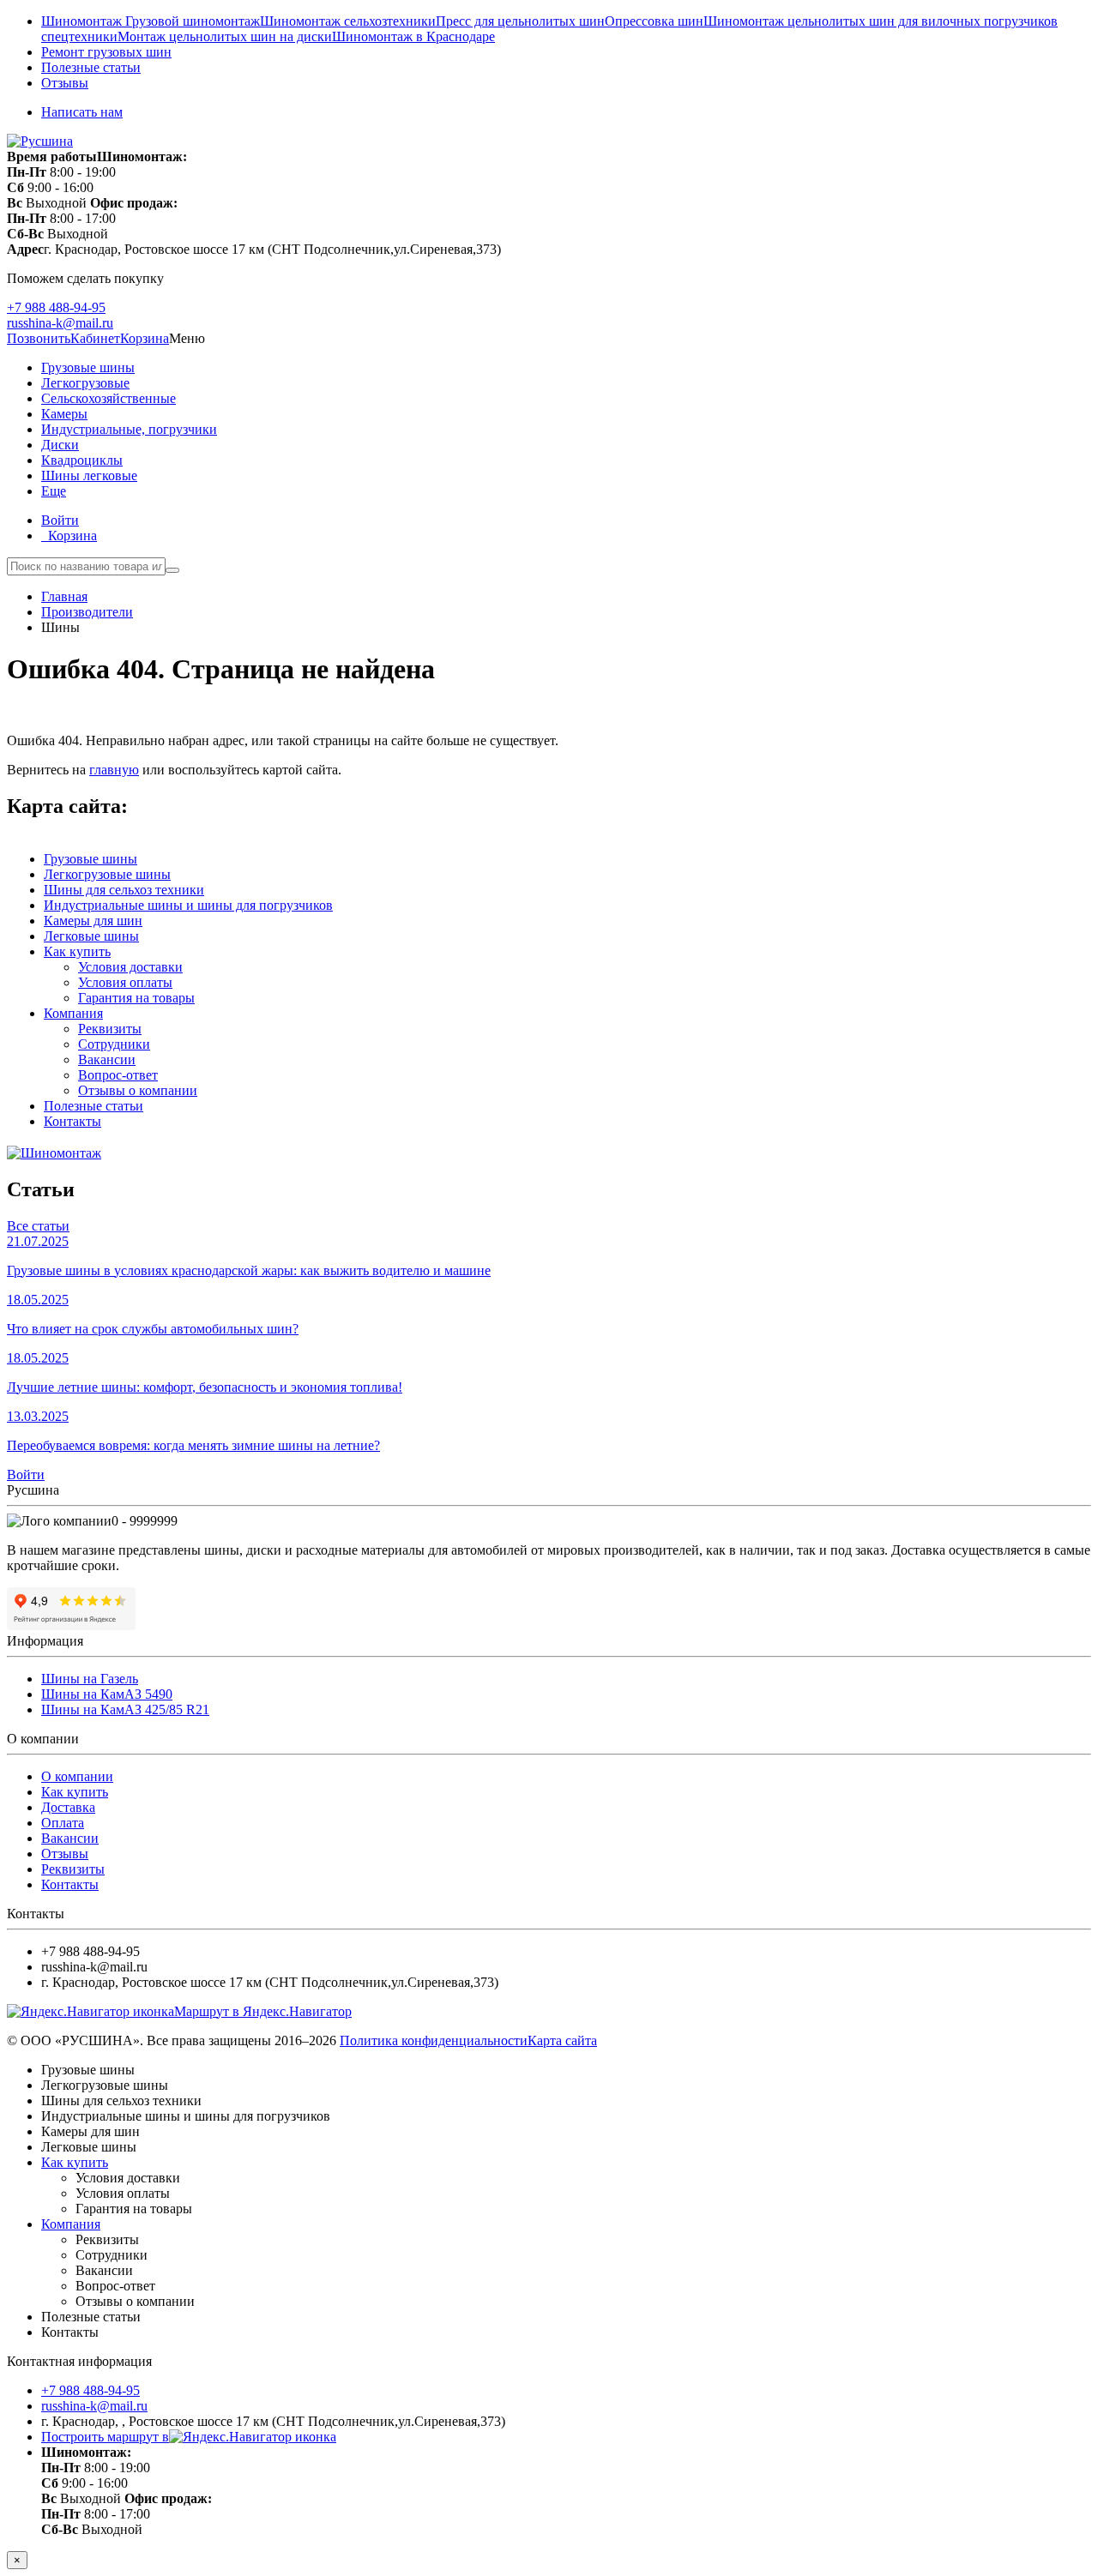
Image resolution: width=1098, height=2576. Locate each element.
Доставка (68, 1807)
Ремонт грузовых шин (106, 52)
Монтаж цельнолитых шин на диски (225, 36)
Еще (54, 491)
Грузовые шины (88, 367)
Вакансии (107, 1059)
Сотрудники (114, 1044)
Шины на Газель (90, 1679)
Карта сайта (562, 2040)
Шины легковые (89, 475)
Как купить (77, 951)
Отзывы (65, 83)
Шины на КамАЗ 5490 (107, 1694)
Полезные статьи (91, 67)
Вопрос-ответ (118, 1075)
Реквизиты (110, 1029)
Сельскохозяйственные (109, 398)
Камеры (64, 414)
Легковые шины (91, 936)
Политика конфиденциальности (434, 2040)
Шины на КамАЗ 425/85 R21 (125, 1709)
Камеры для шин (93, 921)
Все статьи (38, 1226)
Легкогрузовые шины (107, 874)
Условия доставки (130, 967)
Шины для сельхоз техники (124, 890)
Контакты (72, 1121)
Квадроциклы (82, 460)
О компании (77, 1776)
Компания (73, 1013)
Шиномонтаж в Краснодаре (413, 36)
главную (114, 770)
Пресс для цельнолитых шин (520, 21)
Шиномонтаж (83, 21)
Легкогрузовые (85, 383)
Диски (60, 445)
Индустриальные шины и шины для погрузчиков (188, 905)
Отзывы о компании (138, 1090)
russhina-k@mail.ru (60, 323)
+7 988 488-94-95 (56, 307)
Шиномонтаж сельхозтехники (348, 21)
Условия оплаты (125, 982)
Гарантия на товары (136, 998)
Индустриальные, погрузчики (129, 429)
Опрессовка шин (654, 21)
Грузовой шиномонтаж (193, 21)
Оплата (63, 1823)
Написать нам (82, 112)
